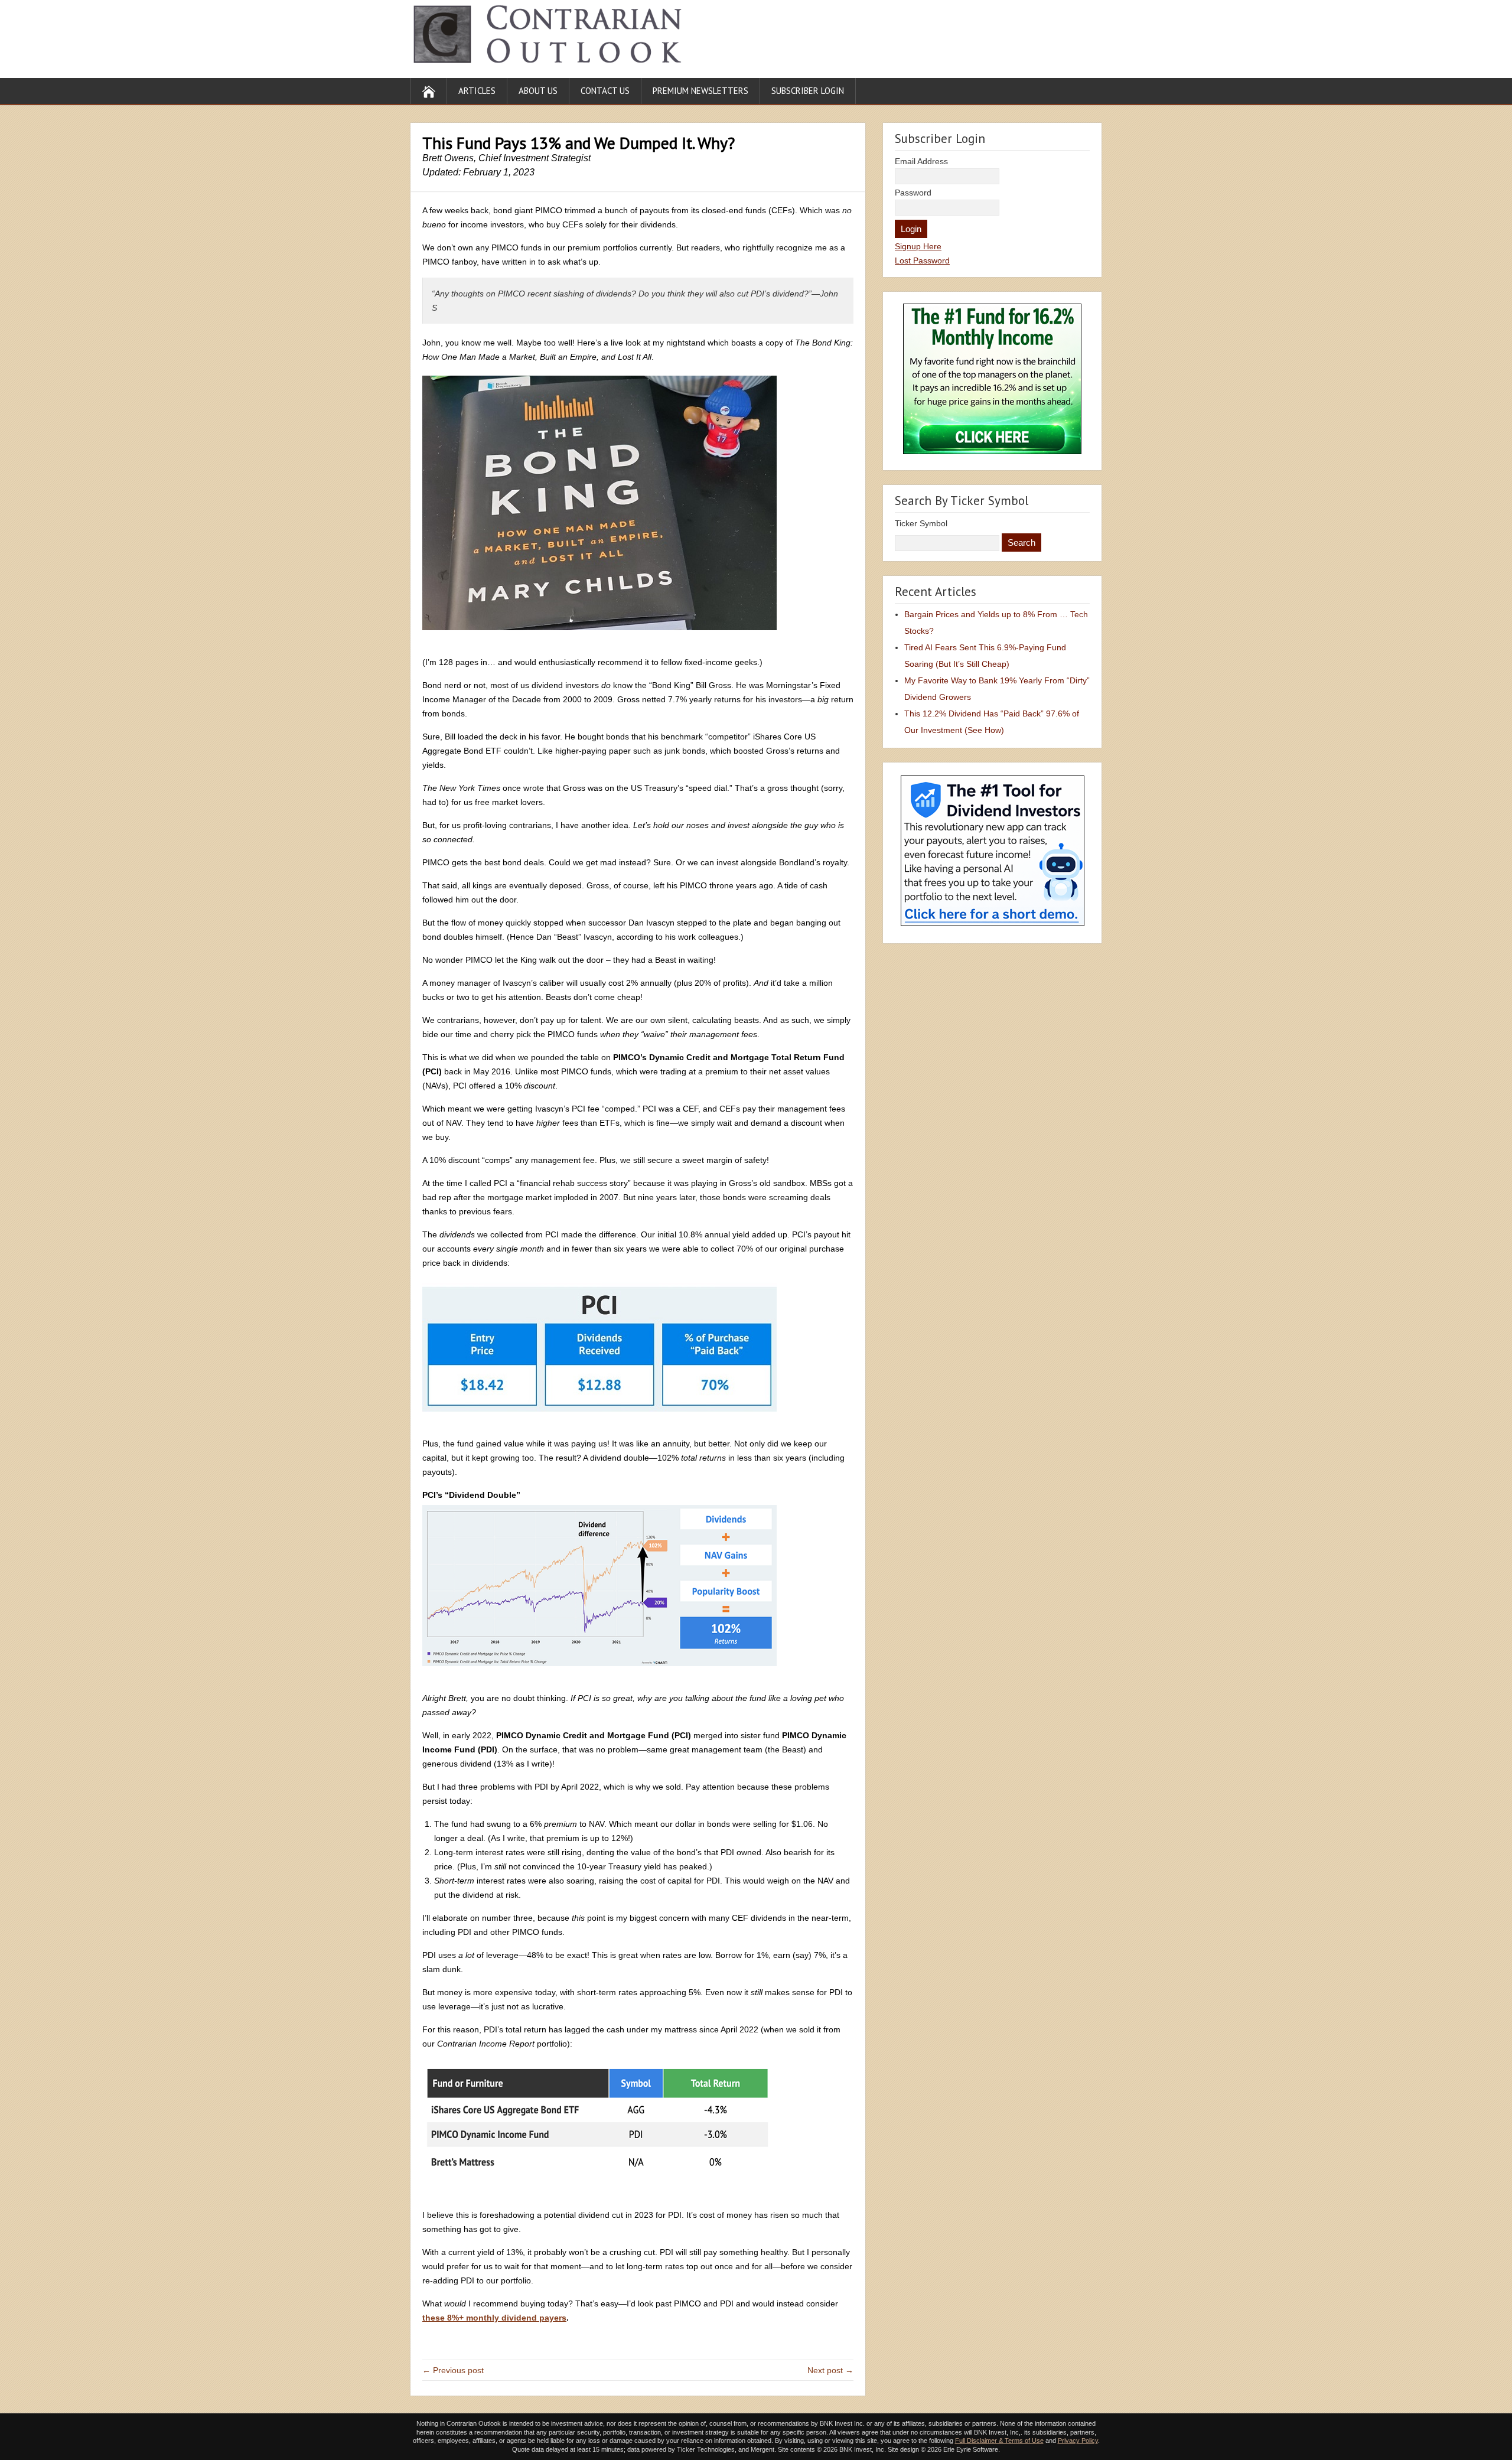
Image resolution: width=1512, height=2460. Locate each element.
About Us (538, 91)
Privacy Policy (1078, 2441)
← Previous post (453, 2370)
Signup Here (918, 246)
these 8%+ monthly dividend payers (494, 2318)
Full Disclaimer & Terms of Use (999, 2441)
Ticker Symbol (921, 523)
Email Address (921, 161)
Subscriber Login (808, 91)
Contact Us (605, 91)
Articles (477, 91)
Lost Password (922, 260)
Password (913, 193)
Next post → (830, 2370)
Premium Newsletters (700, 91)
